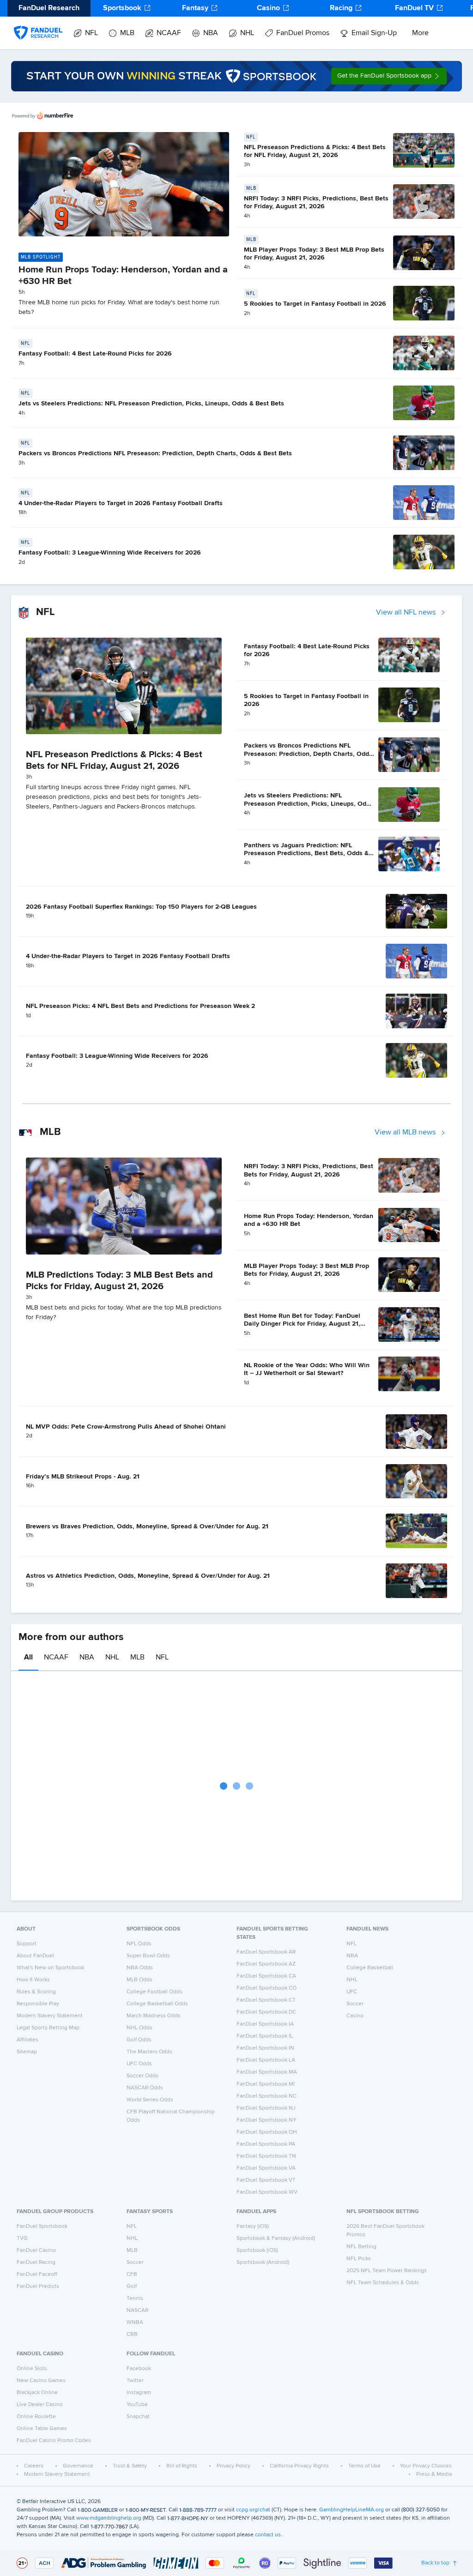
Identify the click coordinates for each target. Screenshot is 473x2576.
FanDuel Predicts (38, 2286)
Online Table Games (42, 2429)
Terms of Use (364, 2466)
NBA (211, 33)
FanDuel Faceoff (37, 2274)
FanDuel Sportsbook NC (267, 2096)
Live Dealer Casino (40, 2405)
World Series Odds (150, 2100)
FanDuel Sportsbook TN (266, 2156)
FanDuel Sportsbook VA (266, 2168)
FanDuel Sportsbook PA (266, 2144)
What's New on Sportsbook (50, 1968)
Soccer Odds (143, 2076)
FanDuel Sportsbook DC (266, 2012)
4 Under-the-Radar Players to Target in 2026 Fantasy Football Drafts (121, 503)
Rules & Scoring (36, 1992)
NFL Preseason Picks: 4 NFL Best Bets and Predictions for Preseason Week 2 (140, 1006)
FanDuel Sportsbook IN (265, 2048)
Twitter (135, 2381)
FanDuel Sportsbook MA (267, 2072)
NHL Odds (139, 2028)
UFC (352, 1992)
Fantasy (195, 8)
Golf (132, 2286)
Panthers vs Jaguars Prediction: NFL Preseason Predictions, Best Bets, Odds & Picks (306, 854)
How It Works (33, 1980)
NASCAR (137, 2311)
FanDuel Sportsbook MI (266, 2084)
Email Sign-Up (374, 33)
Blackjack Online (37, 2393)
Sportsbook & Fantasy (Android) (276, 2238)
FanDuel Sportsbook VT (266, 2180)
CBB (132, 2335)
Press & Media (434, 2474)
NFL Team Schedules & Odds (383, 2283)
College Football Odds (155, 1992)
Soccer (355, 2004)
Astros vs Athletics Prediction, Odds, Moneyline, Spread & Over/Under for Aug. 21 (148, 1576)
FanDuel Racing (36, 2262)
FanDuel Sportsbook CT (266, 2000)
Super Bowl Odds (148, 1956)
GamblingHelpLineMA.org (352, 2510)
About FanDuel (35, 1956)
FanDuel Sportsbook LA (266, 2060)
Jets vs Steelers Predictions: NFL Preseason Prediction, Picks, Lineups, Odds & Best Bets (151, 404)
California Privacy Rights (299, 2466)
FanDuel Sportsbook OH (267, 2132)
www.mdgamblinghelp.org (109, 2518)
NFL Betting (361, 2247)
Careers (34, 2466)
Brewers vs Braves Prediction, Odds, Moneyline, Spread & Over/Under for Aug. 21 (147, 1526)
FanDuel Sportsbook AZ (266, 1964)
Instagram (139, 2393)
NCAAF (169, 33)
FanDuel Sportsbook (42, 2226)
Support (27, 1944)
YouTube (137, 2405)
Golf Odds (139, 2040)
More (420, 33)
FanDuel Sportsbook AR (266, 1952)
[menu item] (38, 24)
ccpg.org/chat (253, 2510)
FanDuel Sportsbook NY (267, 2120)
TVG (22, 2238)
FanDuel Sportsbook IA (265, 2024)
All (28, 1658)
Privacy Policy (233, 2466)
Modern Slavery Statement (50, 2016)
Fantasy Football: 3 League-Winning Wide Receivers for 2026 (110, 553)
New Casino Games (41, 2381)
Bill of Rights (182, 2466)
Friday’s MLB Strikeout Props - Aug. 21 (83, 1477)
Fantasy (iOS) (253, 2226)
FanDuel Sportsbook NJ (266, 2108)
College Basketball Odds (157, 2004)
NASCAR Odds (145, 2088)
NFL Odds (139, 1944)
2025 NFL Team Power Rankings (387, 2271)
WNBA (135, 2323)
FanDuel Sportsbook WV (267, 2192)
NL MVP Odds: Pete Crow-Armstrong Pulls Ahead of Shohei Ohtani (126, 1427)
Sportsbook (122, 8)
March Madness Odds (154, 2016)
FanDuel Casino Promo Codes (54, 2441)
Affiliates (27, 2040)
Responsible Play (38, 2004)
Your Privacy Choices (426, 2466)
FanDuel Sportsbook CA (266, 1976)
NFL (91, 33)
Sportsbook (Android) (263, 2262)
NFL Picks (359, 2259)
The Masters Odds (149, 2052)
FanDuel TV (414, 8)
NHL (247, 33)
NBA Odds (140, 1968)
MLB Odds (139, 1980)
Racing (341, 8)
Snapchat (138, 2417)
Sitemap (27, 2052)
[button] (389, 76)
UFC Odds (139, 2064)
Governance (78, 2466)
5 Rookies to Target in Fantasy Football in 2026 (315, 304)
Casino (268, 8)
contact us (268, 2535)
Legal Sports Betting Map (48, 2028)
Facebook (139, 2369)
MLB (127, 33)
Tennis (135, 2298)
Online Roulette (36, 2417)
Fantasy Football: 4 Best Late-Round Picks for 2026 (95, 354)
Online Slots (32, 2369)
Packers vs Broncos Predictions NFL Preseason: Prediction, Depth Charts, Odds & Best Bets (155, 453)
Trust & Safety (130, 2466)
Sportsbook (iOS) (257, 2250)
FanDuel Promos (303, 33)
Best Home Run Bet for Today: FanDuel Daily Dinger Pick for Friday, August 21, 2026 (302, 1324)
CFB (132, 2274)
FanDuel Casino (36, 2250)
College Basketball (370, 1968)
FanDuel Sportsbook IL (265, 2036)
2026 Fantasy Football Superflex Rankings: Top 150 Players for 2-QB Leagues (141, 907)
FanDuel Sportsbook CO (267, 1988)
